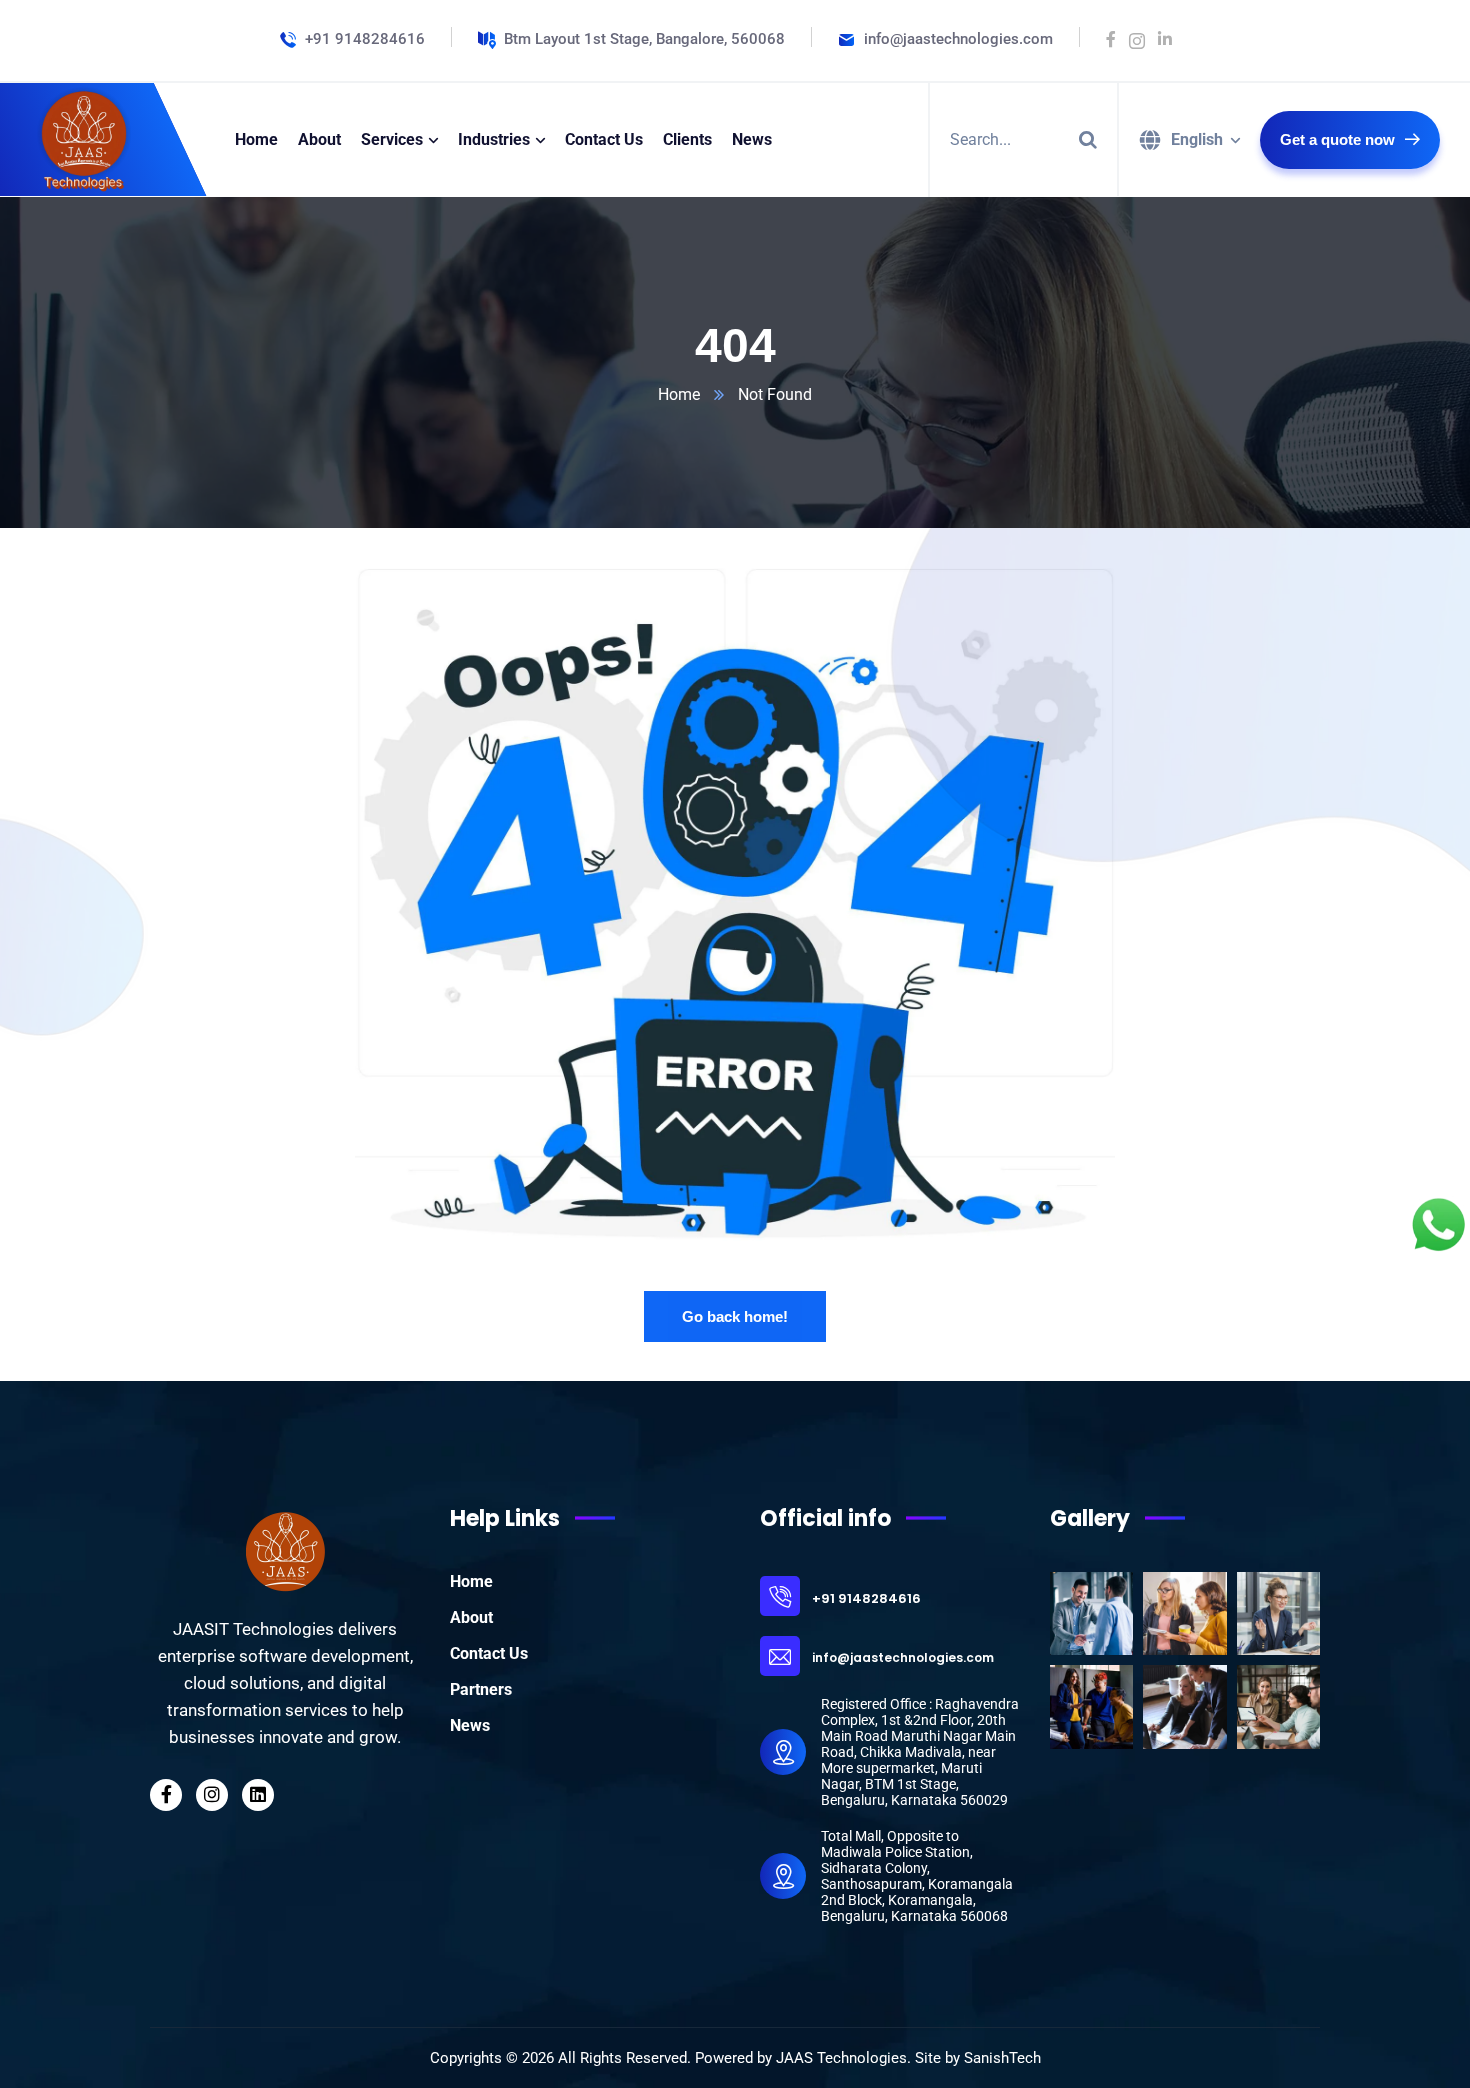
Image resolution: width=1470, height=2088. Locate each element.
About (471, 1617)
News (470, 1725)
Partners (481, 1689)
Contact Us (489, 1653)
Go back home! (735, 1316)
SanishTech (1002, 2058)
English (1197, 139)
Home (679, 394)
